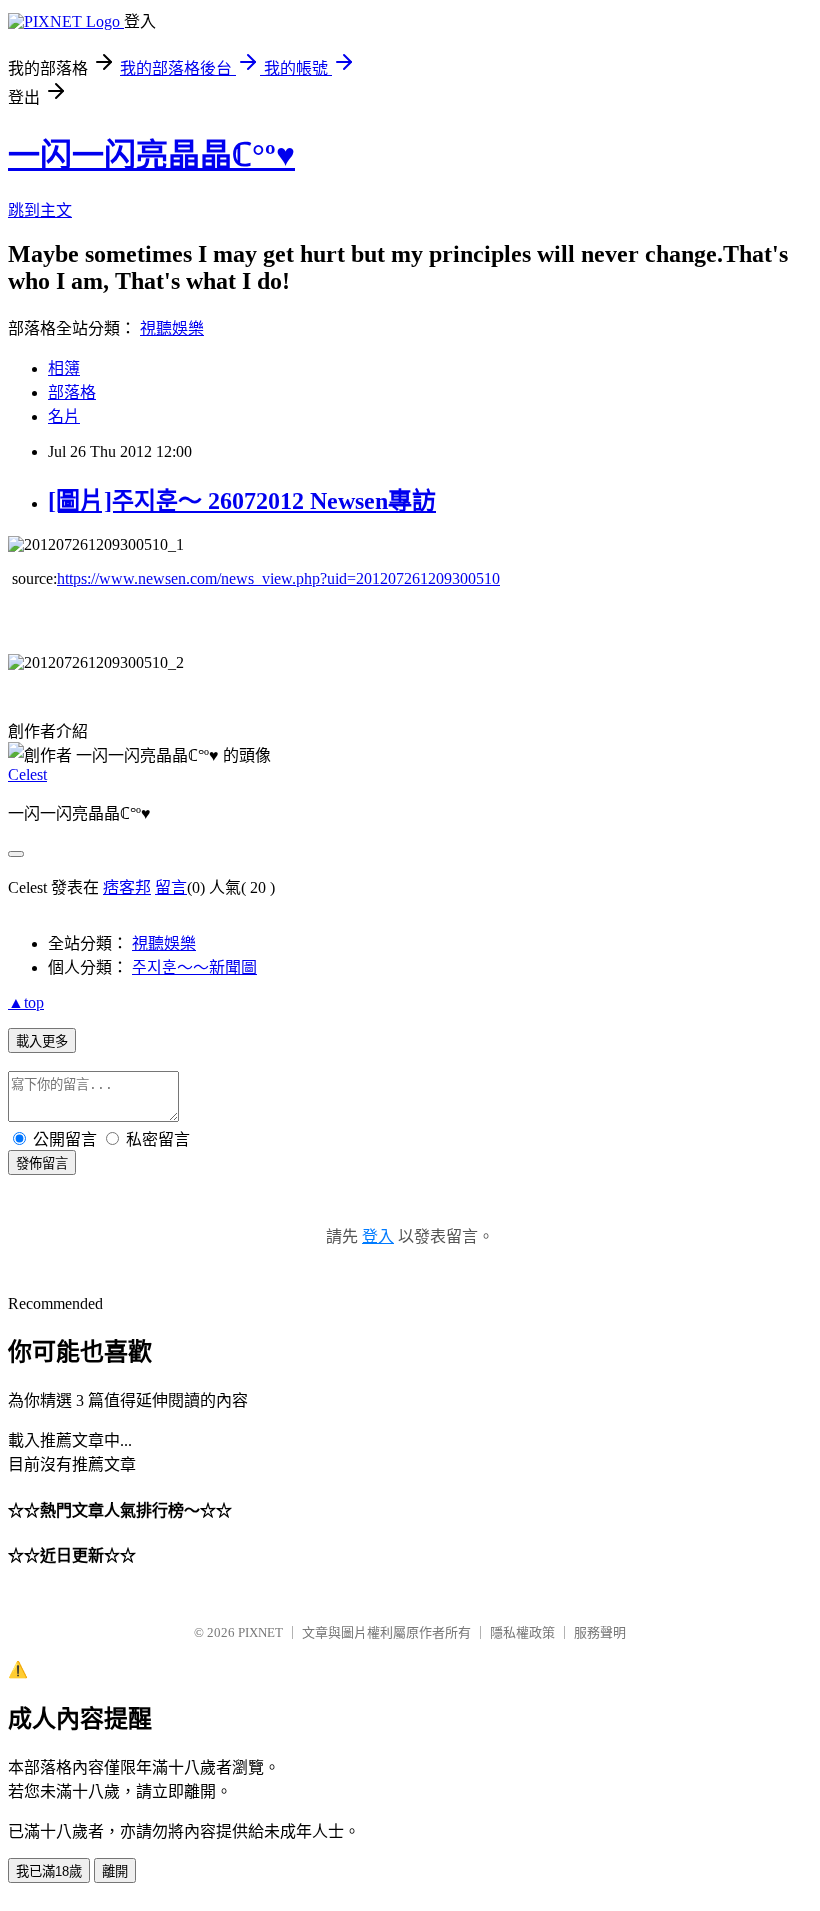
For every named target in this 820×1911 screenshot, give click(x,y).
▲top (26, 1002)
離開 (115, 1871)
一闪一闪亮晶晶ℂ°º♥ (151, 155)
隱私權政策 (522, 1632)
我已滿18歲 (49, 1871)
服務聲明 (600, 1632)
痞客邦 (127, 887)
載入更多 (42, 1041)
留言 (171, 887)
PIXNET (260, 1632)
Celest (27, 774)
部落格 (72, 392)
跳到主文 (40, 210)
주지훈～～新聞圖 (194, 967)
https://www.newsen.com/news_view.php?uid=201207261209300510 (278, 578)
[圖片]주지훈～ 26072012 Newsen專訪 (242, 501)
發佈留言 (42, 1163)
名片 (64, 416)
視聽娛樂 (172, 328)
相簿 (64, 368)
